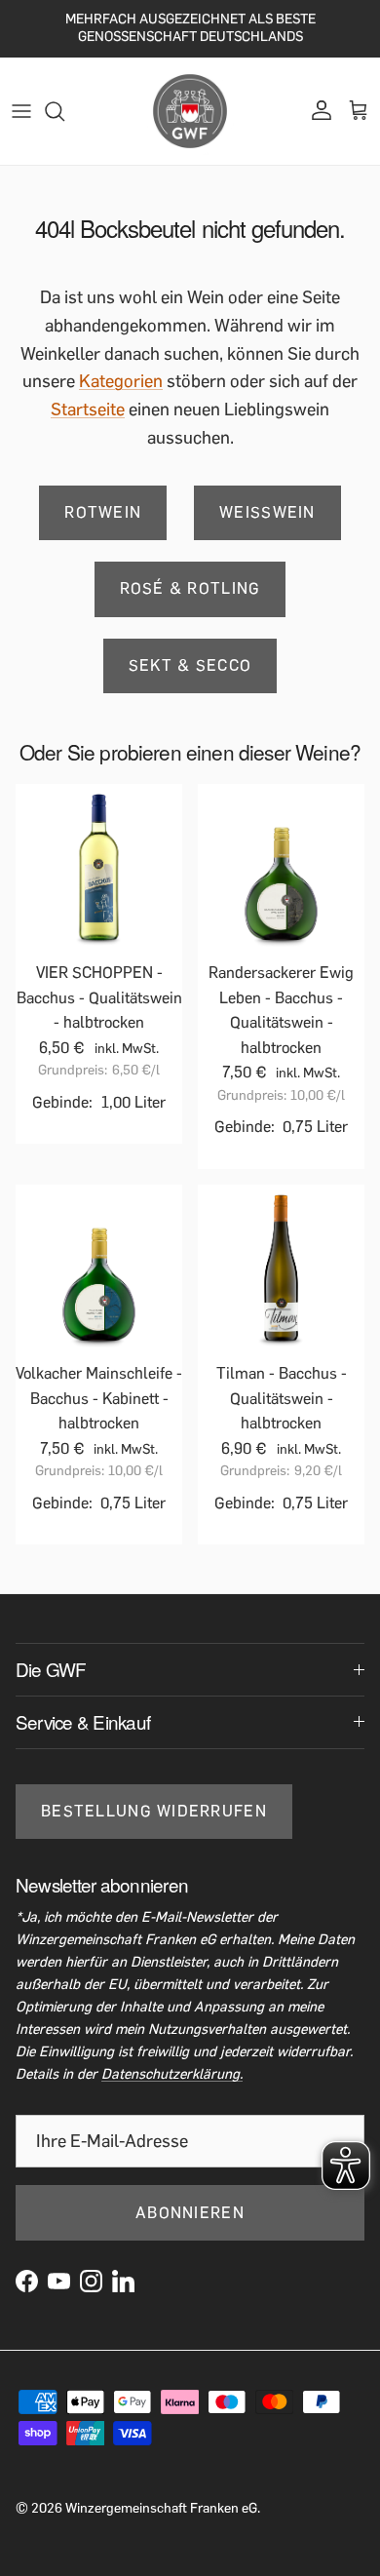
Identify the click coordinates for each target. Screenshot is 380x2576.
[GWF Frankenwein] (190, 111)
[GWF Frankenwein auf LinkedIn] (123, 2281)
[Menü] (21, 111)
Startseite (88, 410)
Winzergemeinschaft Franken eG (161, 2508)
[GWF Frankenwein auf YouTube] (59, 2281)
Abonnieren (190, 2213)
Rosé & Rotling (190, 588)
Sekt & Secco (190, 665)
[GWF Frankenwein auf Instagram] (91, 2281)
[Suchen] (64, 111)
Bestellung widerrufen (154, 1811)
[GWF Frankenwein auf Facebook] (27, 2281)
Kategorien (121, 381)
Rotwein (103, 512)
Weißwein (267, 512)
